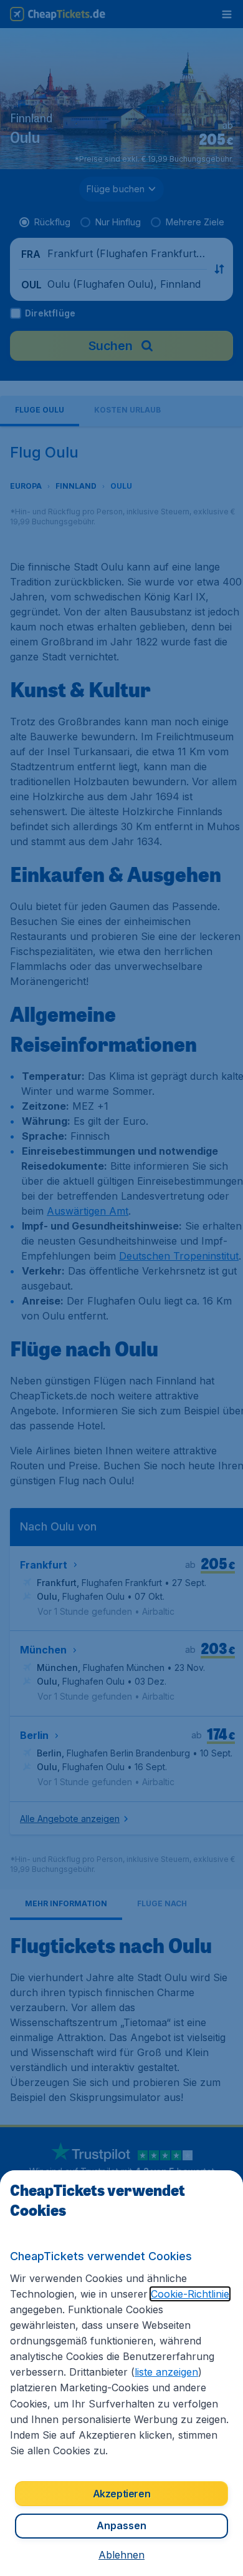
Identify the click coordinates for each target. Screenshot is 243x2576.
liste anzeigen (166, 2372)
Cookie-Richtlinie (190, 2294)
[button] (121, 2555)
